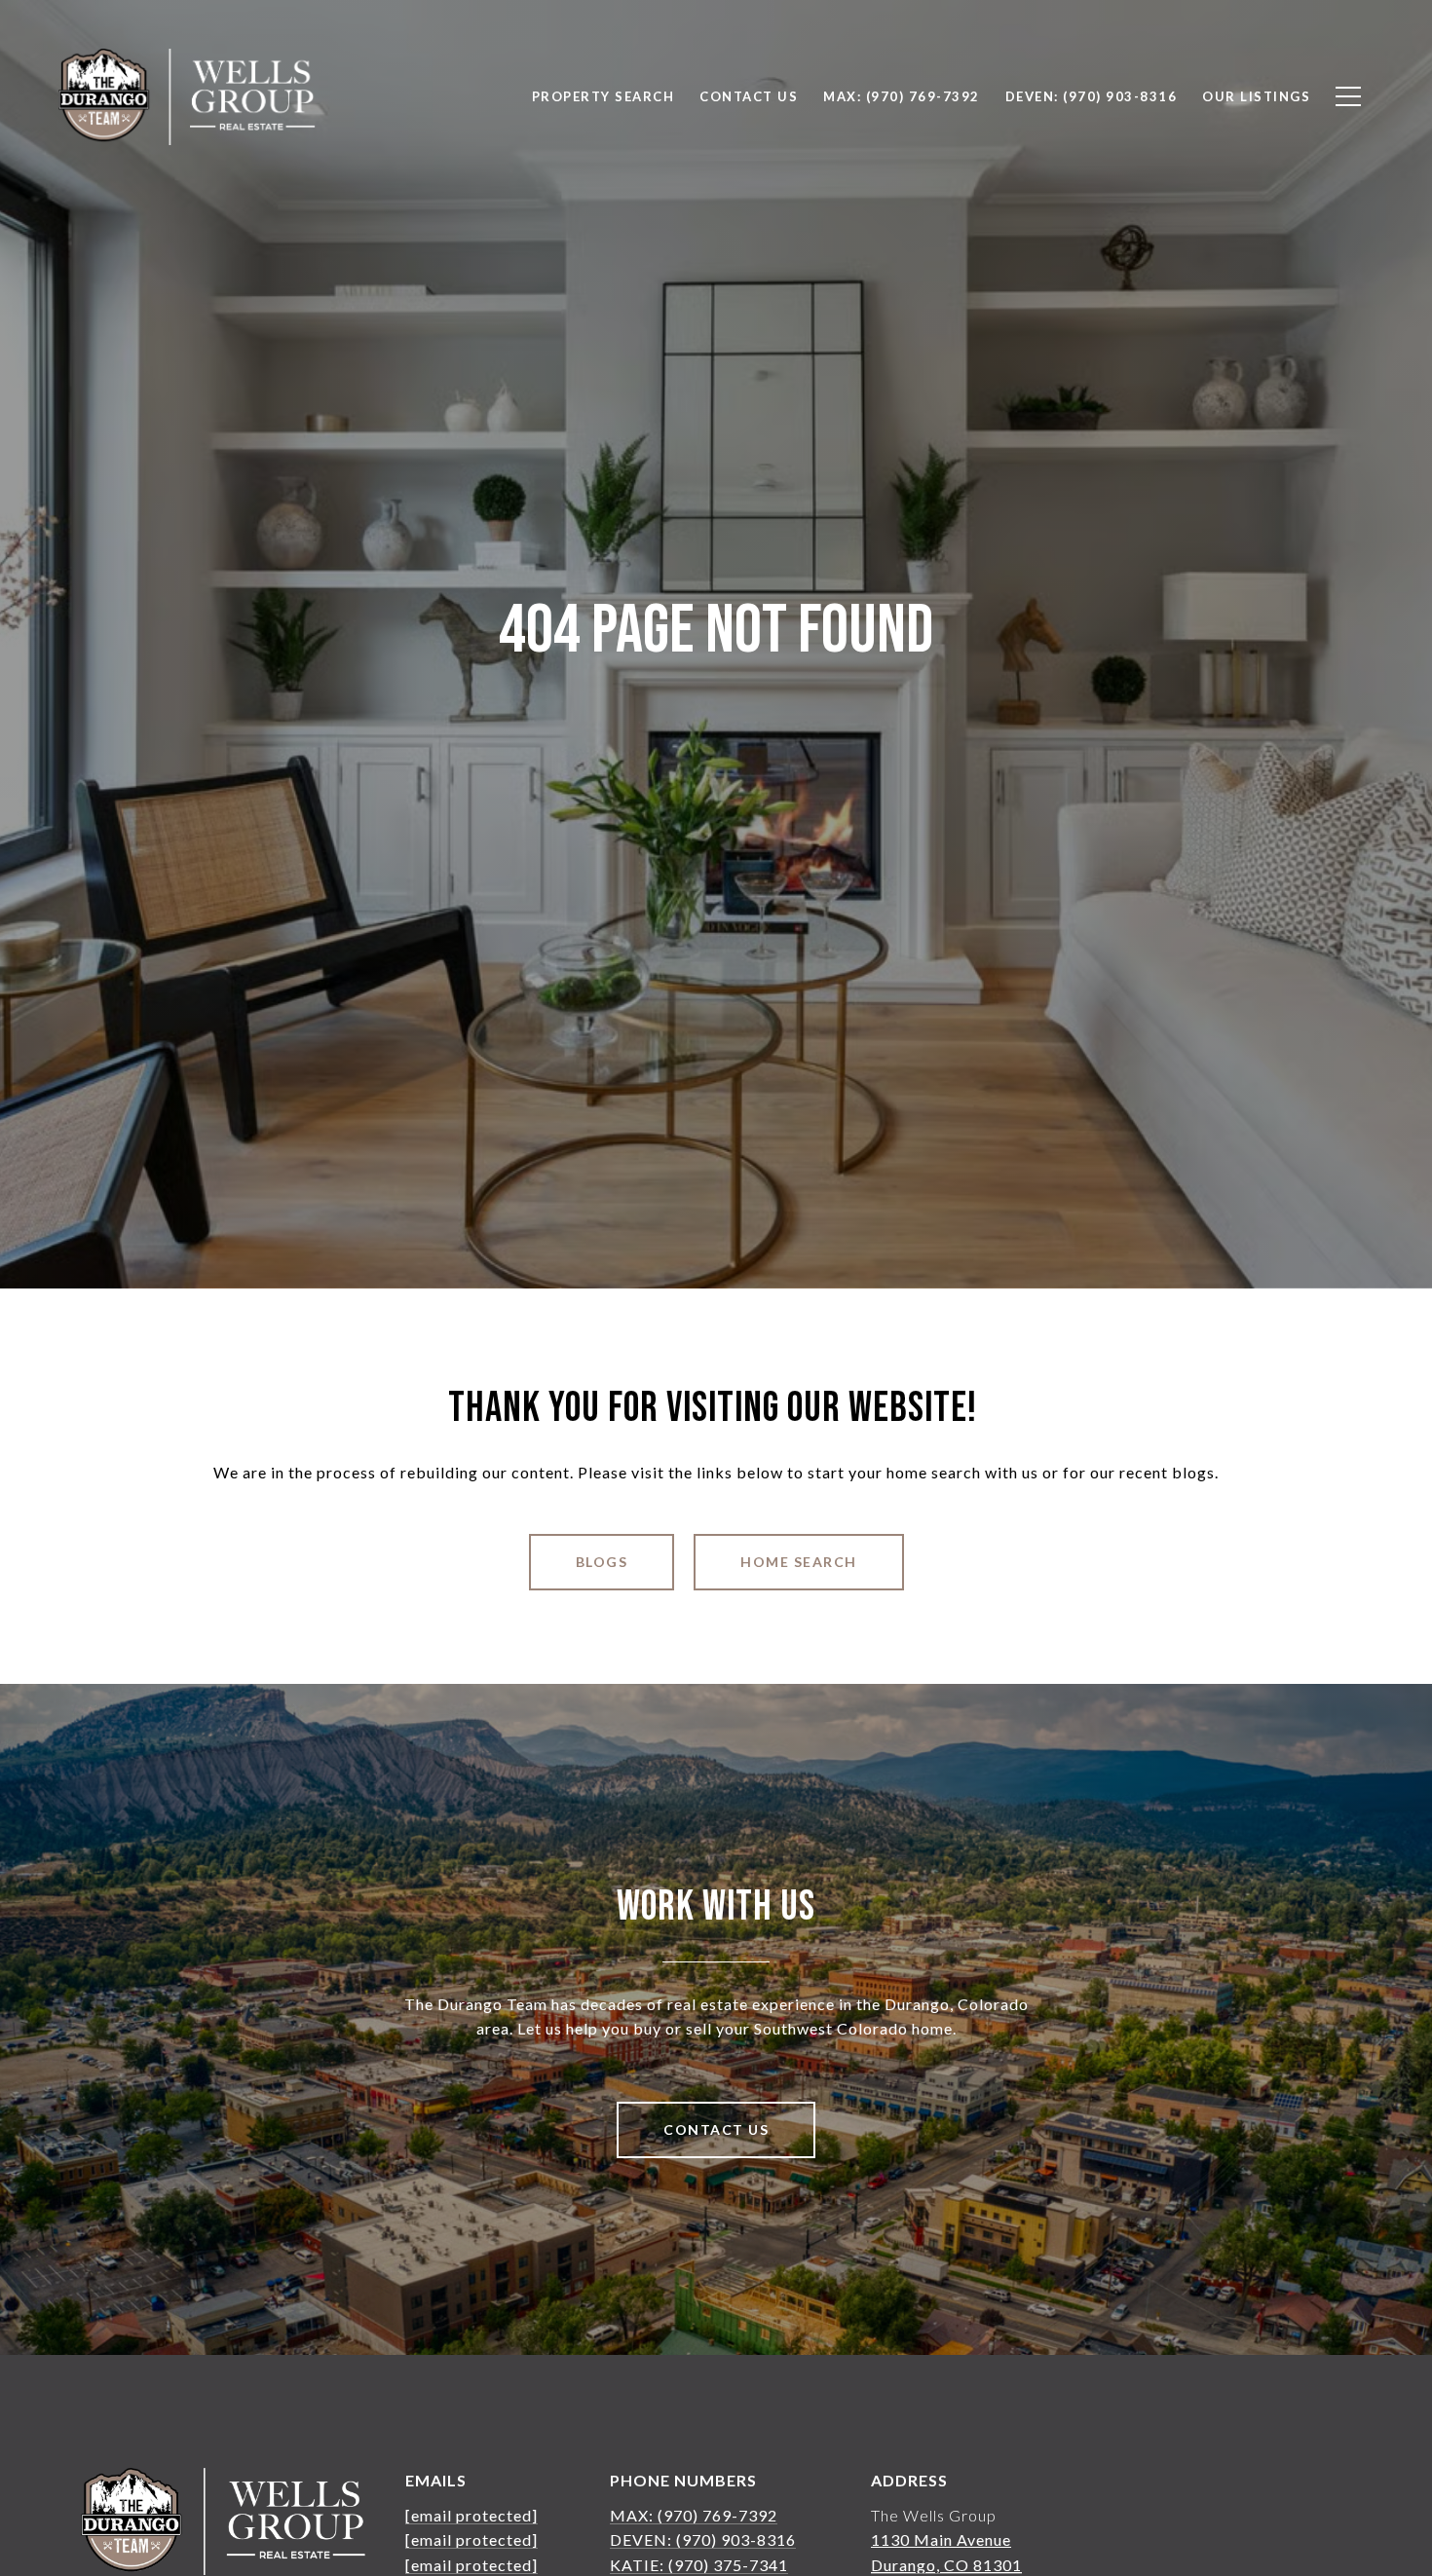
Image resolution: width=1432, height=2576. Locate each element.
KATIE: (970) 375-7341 (699, 2565)
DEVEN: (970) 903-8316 (703, 2539)
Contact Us (716, 2129)
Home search (799, 1562)
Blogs (602, 1562)
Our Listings (1256, 96)
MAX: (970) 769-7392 (694, 2515)
